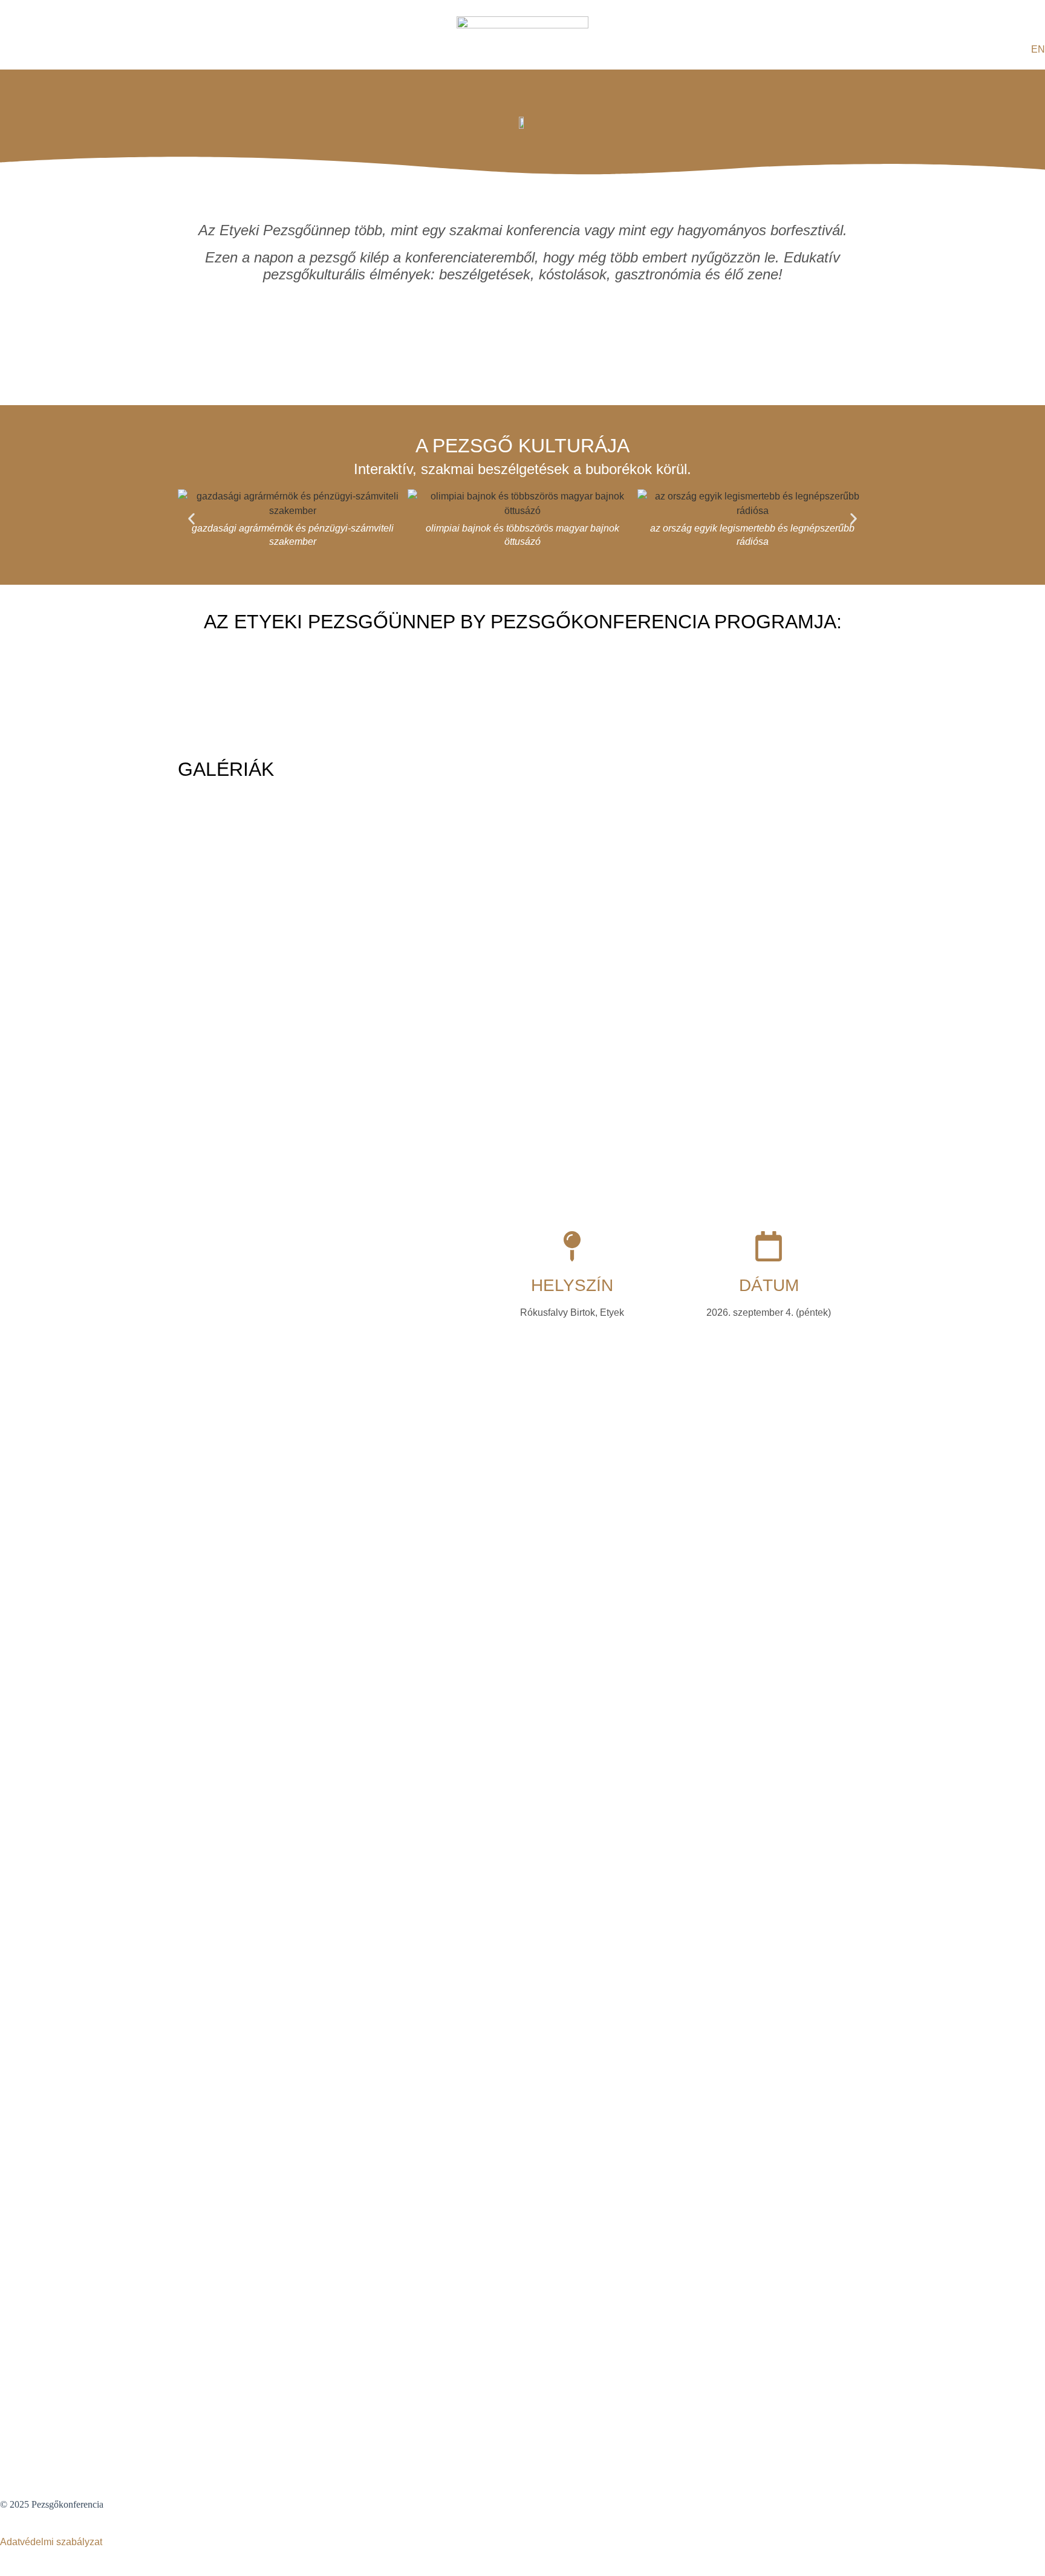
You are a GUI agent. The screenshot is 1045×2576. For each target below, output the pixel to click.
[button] (191, 519)
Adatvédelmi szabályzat (51, 2542)
